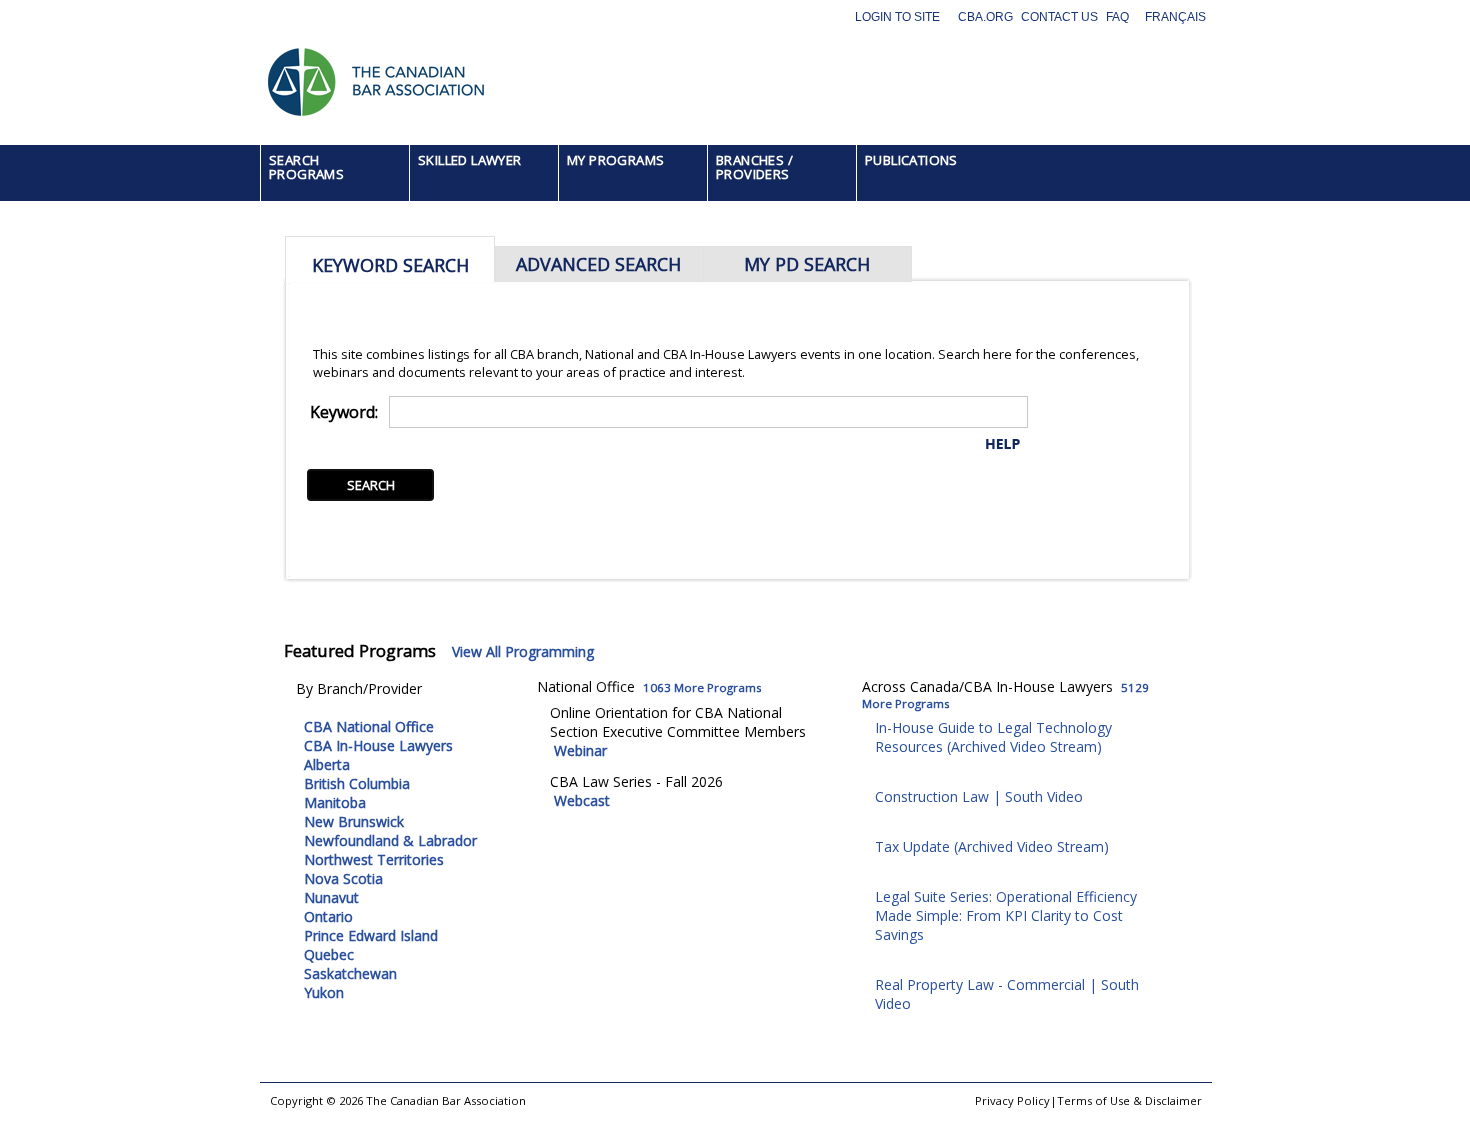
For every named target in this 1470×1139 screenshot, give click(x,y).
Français (1175, 17)
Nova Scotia (343, 878)
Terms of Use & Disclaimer (1129, 1100)
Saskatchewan (350, 973)
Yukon (324, 992)
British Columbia (357, 783)
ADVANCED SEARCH (598, 264)
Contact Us (1059, 17)
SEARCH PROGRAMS (306, 167)
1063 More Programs (702, 687)
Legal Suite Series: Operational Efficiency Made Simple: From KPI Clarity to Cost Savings (1006, 915)
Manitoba (335, 802)
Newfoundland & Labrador (390, 840)
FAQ (1117, 17)
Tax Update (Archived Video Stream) (992, 846)
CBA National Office (369, 726)
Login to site (897, 17)
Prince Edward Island (371, 935)
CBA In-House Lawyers (378, 745)
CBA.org (985, 17)
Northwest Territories (374, 859)
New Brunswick (354, 821)
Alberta (327, 764)
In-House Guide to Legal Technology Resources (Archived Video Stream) (993, 737)
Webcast (582, 800)
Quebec (329, 954)
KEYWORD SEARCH (390, 265)
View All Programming (523, 651)
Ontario (328, 916)
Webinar (580, 750)
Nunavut (331, 897)
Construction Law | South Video (979, 796)
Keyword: (344, 412)
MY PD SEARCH (807, 264)
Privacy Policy (1012, 1100)
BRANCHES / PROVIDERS (754, 167)
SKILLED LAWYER (470, 160)
